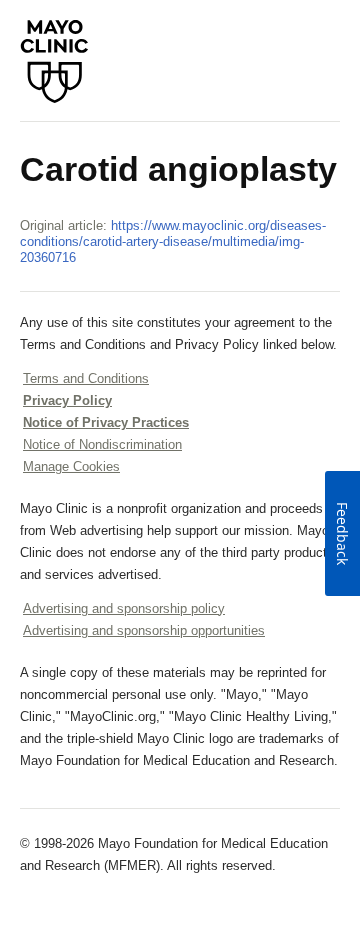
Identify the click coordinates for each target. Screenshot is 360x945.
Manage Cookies (71, 466)
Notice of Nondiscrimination (102, 444)
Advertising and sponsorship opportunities (144, 630)
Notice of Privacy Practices (106, 422)
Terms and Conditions (86, 378)
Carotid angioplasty (178, 169)
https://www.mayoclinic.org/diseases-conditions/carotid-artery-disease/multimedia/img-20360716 (173, 241)
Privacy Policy (67, 400)
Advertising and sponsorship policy (124, 608)
